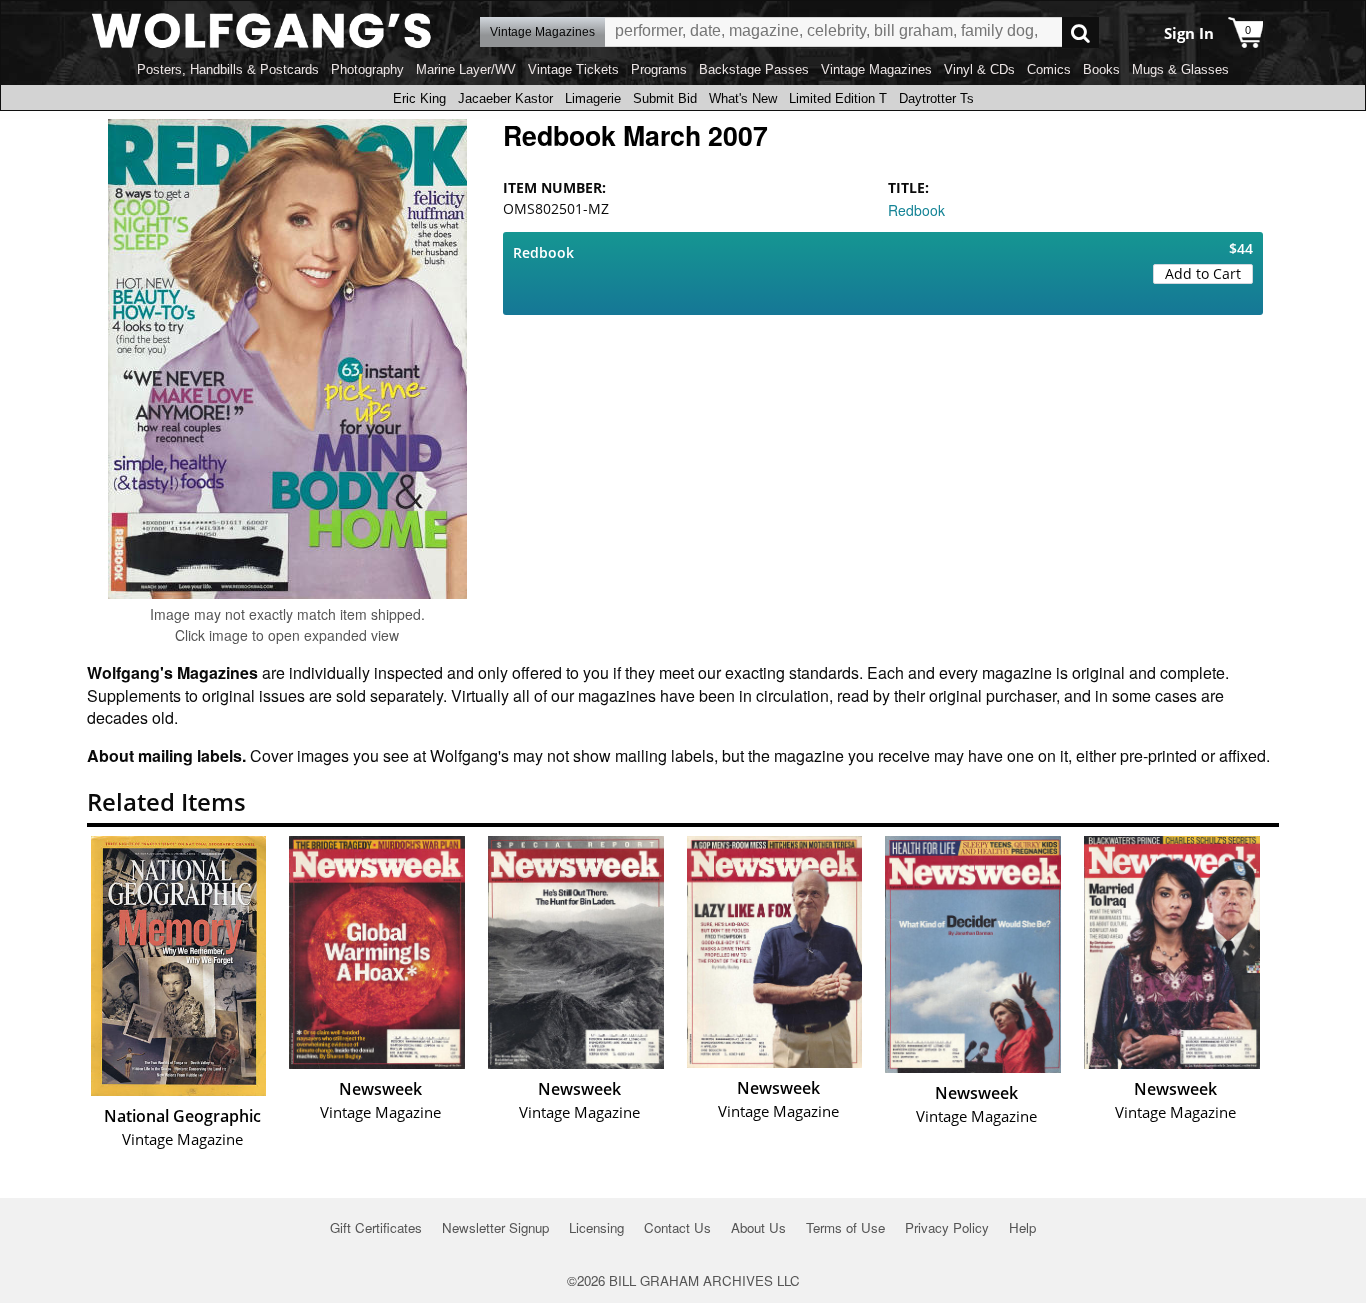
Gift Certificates (376, 1227)
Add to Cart (1203, 273)
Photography (367, 69)
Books (1101, 69)
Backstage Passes (754, 69)
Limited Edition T (838, 98)
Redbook (916, 210)
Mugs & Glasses (1180, 69)
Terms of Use (845, 1227)
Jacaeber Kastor (505, 98)
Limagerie (593, 98)
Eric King (419, 98)
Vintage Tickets (573, 69)
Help (1022, 1227)
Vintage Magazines (876, 69)
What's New (743, 98)
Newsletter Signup (495, 1227)
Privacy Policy (947, 1227)
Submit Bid (665, 98)
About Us (758, 1227)
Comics (1049, 69)
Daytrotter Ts (936, 98)
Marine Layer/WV (466, 69)
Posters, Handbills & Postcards (228, 69)
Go (1080, 32)
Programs (659, 69)
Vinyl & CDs (979, 69)
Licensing (596, 1227)
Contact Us (677, 1227)
